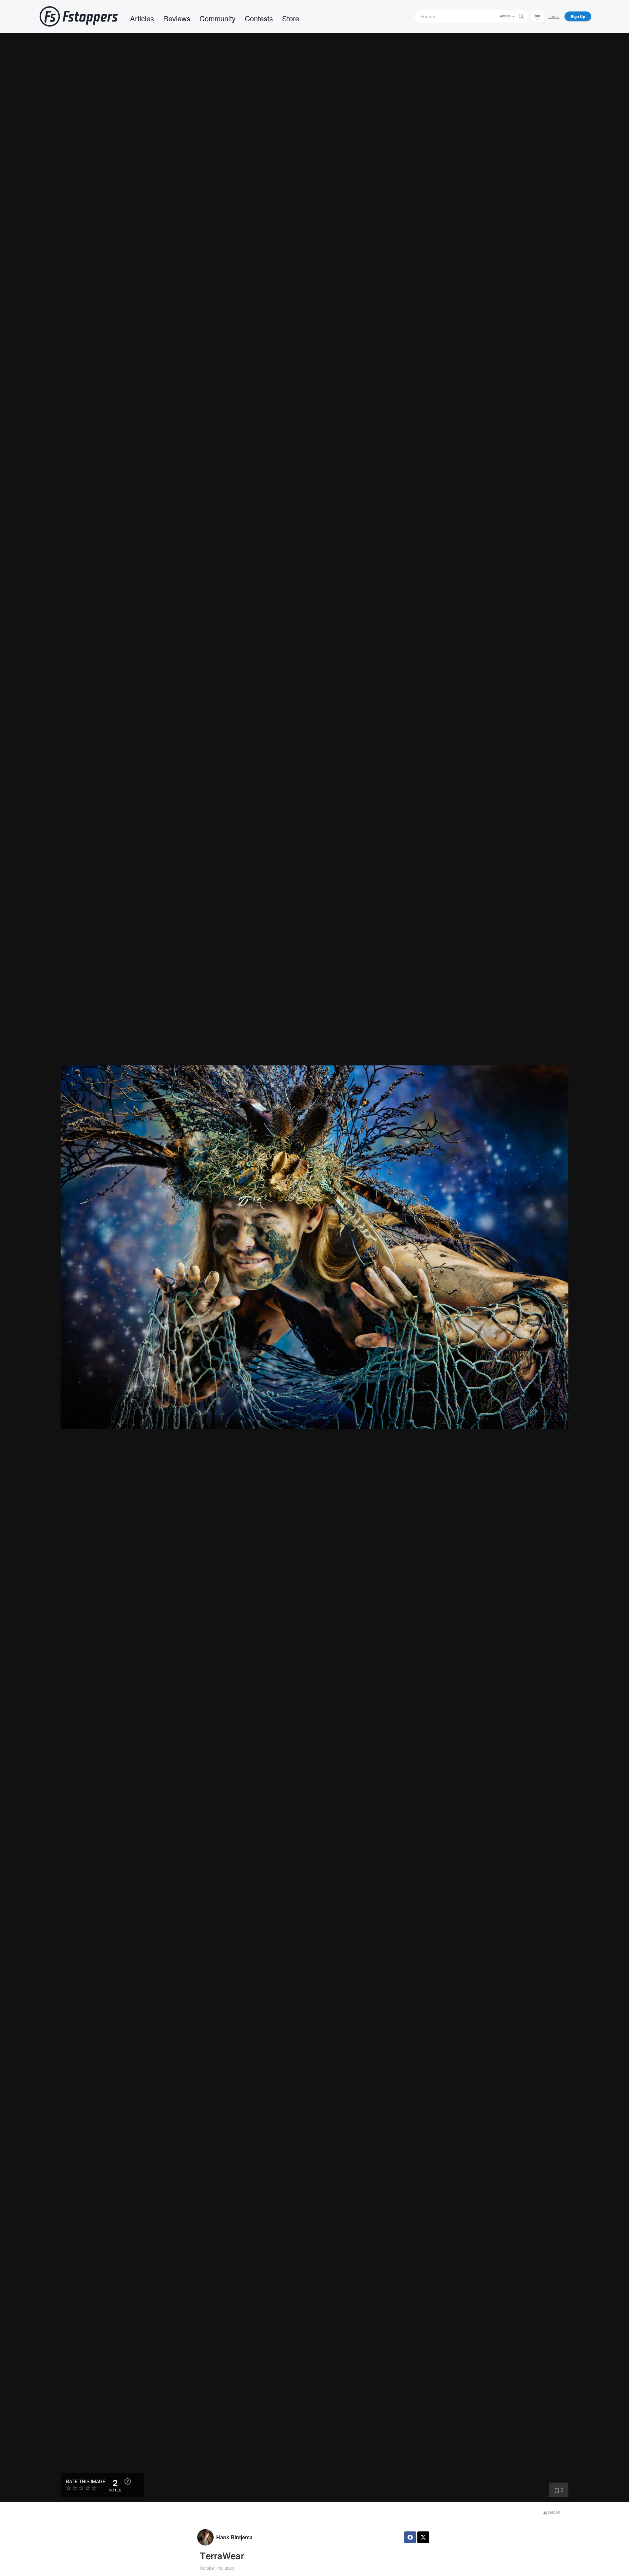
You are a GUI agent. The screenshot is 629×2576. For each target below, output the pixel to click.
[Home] (79, 16)
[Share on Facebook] (410, 2537)
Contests (259, 18)
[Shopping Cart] (537, 16)
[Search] (521, 16)
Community (218, 18)
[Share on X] (423, 2537)
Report (554, 2512)
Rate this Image (86, 2481)
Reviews (177, 18)
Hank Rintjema (234, 2537)
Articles (142, 18)
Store (291, 18)
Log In (554, 16)
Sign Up (578, 16)
